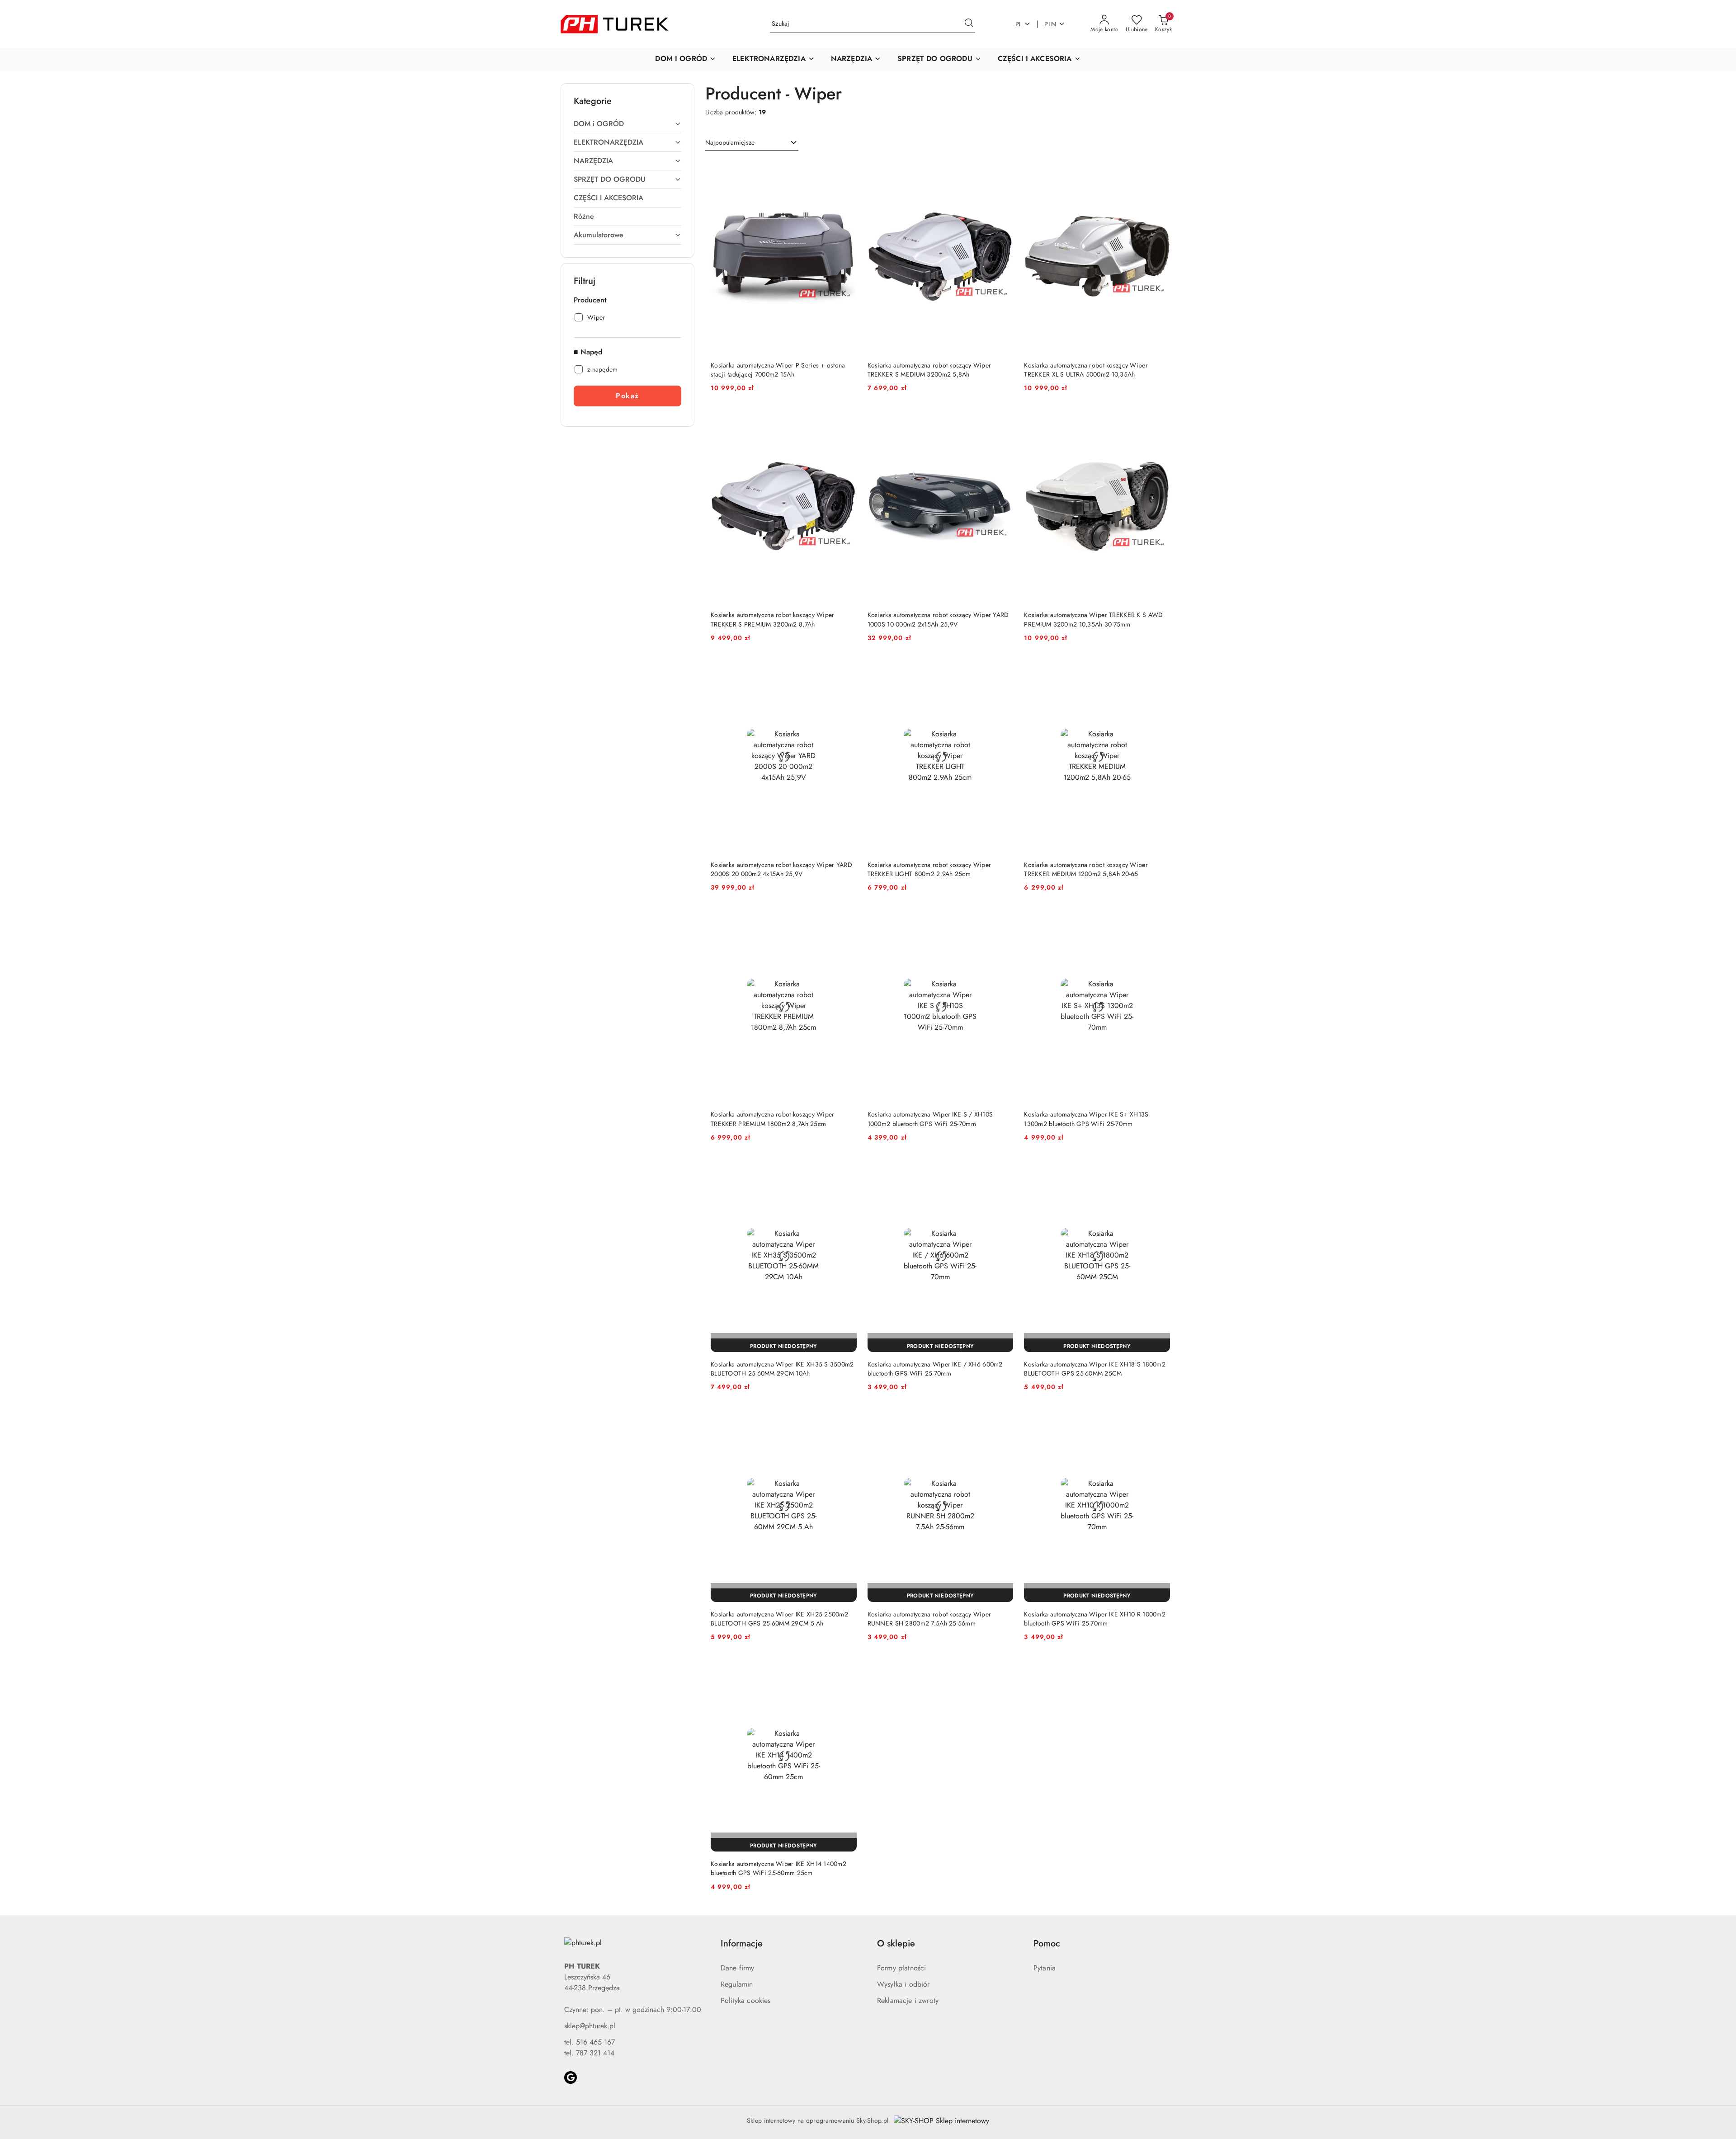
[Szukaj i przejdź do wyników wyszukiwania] (969, 24)
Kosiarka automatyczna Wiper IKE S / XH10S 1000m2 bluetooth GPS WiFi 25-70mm (930, 1119)
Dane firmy (738, 1968)
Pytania (1045, 1968)
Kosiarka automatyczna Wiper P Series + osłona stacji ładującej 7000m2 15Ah (778, 370)
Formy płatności (901, 1968)
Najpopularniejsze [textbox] (730, 142)
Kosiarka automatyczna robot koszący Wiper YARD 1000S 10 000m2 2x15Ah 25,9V (938, 619)
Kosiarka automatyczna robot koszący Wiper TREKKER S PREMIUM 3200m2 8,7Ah (772, 619)
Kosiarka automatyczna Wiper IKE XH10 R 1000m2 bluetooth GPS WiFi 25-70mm (1095, 1619)
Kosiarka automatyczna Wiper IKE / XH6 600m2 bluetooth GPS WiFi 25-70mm (935, 1369)
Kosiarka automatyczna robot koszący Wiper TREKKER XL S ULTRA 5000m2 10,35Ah (1086, 370)
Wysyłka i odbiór (903, 1984)
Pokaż (627, 396)
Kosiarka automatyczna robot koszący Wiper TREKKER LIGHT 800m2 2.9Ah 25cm (929, 869)
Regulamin (737, 1984)
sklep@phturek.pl (590, 2026)
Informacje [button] (742, 1943)
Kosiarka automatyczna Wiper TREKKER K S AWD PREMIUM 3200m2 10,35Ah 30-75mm (1093, 619)
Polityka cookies (746, 2000)
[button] (686, 59)
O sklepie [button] (896, 1943)
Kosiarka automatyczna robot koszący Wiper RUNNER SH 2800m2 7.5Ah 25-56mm (929, 1619)
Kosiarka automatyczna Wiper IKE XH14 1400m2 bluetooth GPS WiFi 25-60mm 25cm (778, 1868)
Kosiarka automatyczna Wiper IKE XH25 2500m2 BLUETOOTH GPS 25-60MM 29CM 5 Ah (779, 1619)
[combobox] (752, 143)
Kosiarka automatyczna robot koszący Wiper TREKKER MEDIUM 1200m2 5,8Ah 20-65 (1086, 869)
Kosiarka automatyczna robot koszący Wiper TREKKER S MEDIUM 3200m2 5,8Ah (929, 370)
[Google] (571, 2078)
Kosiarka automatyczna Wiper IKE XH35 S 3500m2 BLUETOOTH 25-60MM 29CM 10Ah (782, 1369)
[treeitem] (627, 124)
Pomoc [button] (1047, 1943)
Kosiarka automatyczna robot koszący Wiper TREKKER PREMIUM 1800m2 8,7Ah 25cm (772, 1119)
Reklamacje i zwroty (908, 2000)
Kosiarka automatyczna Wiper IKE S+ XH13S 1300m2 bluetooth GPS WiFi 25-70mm (1086, 1119)
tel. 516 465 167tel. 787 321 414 (590, 2047)
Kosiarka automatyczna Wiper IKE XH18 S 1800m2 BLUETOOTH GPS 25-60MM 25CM (1095, 1369)
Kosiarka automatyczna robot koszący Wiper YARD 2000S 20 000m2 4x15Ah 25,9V (781, 869)
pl (1019, 24)
